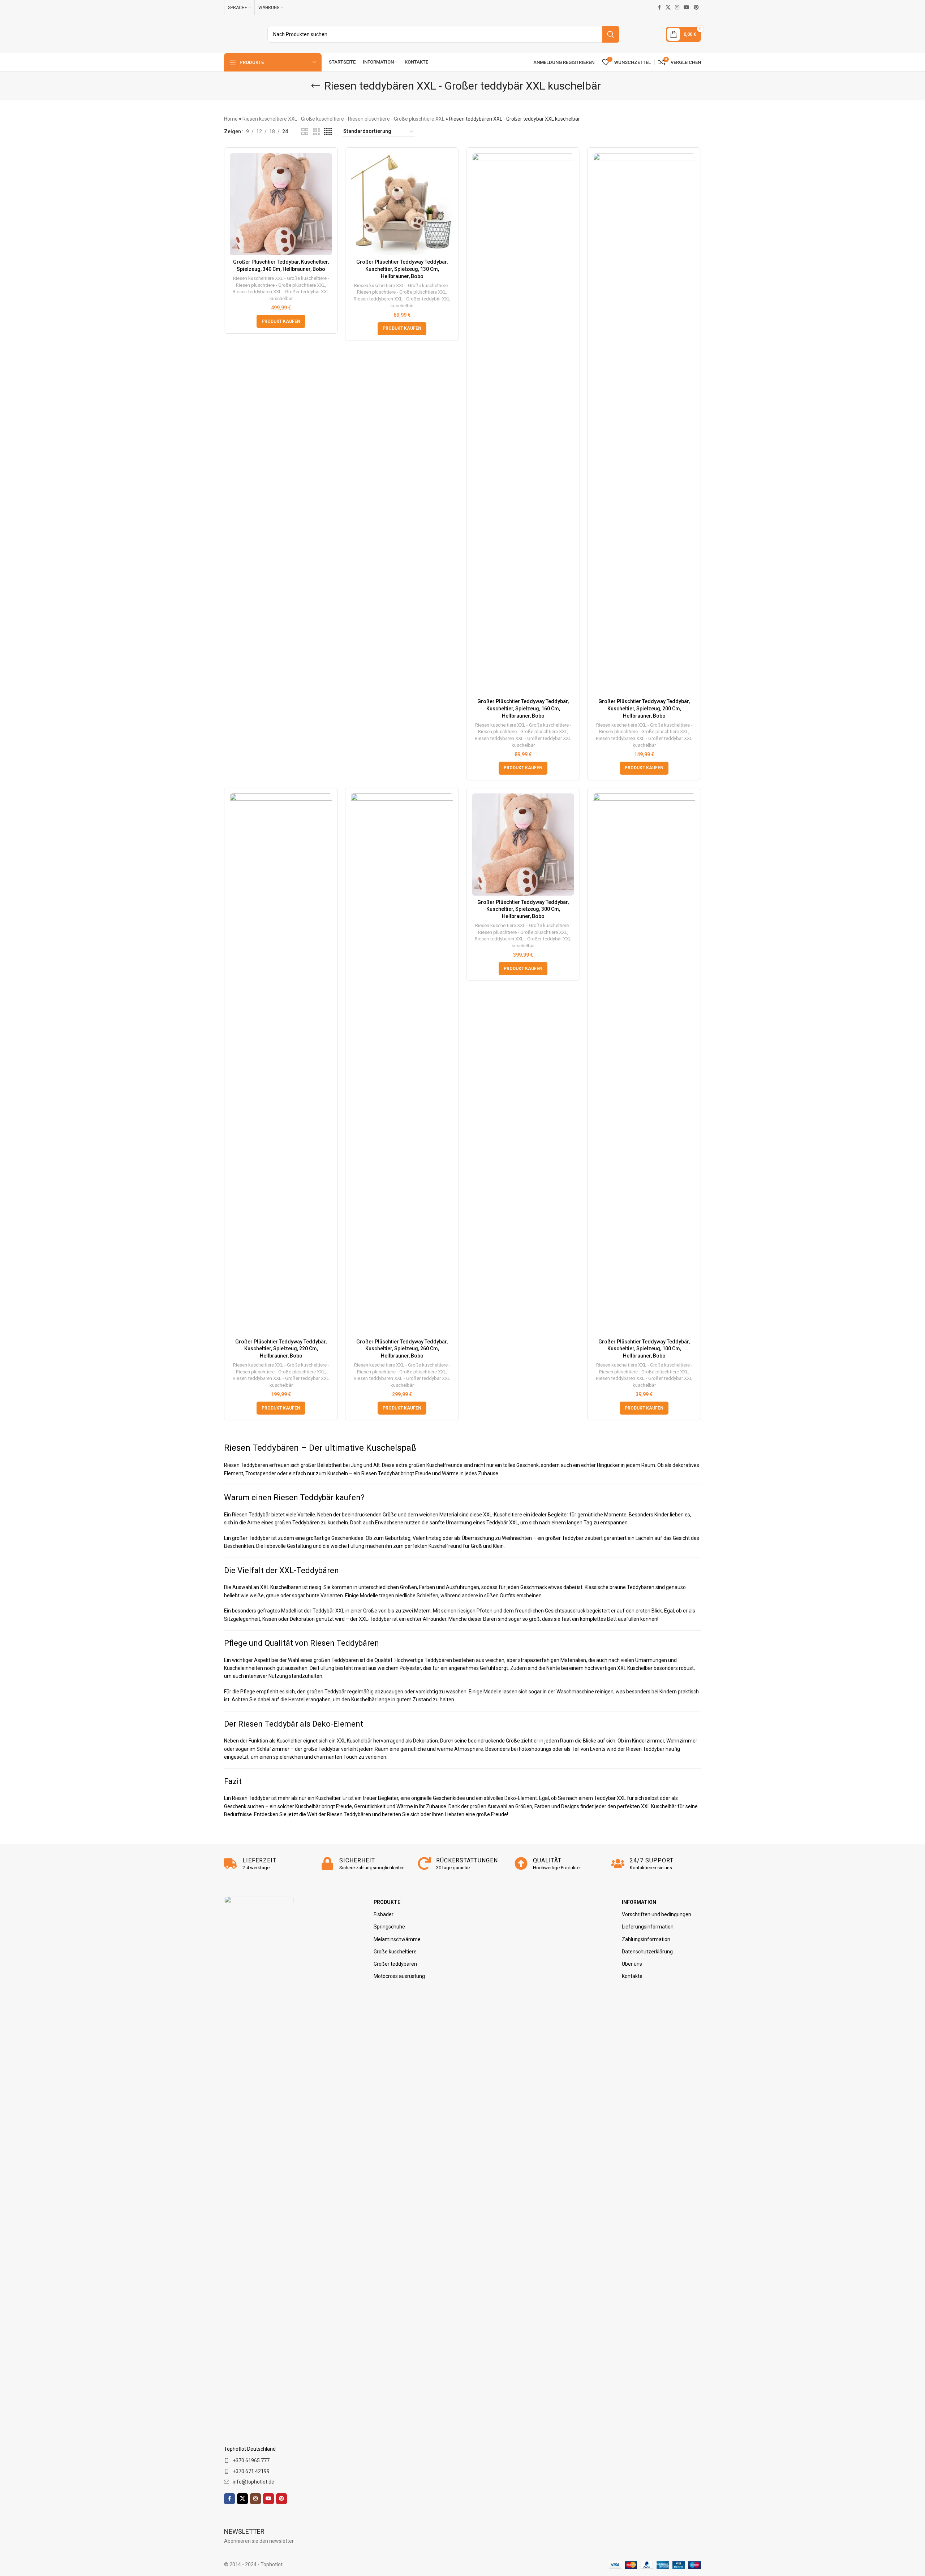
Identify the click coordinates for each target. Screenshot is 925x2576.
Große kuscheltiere (395, 1952)
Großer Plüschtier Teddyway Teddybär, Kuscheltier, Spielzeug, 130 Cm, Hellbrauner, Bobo (402, 269)
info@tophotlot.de (253, 2482)
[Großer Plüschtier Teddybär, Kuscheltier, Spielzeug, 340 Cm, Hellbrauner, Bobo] (281, 204)
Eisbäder (384, 1914)
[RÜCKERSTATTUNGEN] (424, 1863)
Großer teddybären (395, 1964)
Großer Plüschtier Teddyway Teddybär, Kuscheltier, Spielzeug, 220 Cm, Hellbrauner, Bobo (281, 1349)
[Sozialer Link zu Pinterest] (696, 7)
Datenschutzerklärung (647, 1952)
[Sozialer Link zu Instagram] (677, 7)
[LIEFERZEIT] (231, 1863)
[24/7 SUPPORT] (618, 1863)
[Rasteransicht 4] (328, 132)
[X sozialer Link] (668, 7)
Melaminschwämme (397, 1939)
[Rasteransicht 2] (305, 132)
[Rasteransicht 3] (316, 132)
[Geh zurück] (315, 86)
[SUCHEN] (611, 34)
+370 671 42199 (251, 2471)
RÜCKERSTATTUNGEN (467, 1860)
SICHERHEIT (357, 1860)
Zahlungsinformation (646, 1939)
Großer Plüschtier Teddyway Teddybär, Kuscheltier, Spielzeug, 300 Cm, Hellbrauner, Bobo (523, 909)
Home (231, 119)
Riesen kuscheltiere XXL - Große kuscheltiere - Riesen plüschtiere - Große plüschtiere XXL (343, 119)
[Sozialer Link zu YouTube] (687, 7)
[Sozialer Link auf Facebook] (659, 7)
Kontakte (632, 1976)
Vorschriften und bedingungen (657, 1914)
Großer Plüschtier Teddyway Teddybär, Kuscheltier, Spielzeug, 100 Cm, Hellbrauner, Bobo (644, 1349)
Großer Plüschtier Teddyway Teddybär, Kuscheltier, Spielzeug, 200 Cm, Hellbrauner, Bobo (644, 708)
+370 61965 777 (251, 2460)
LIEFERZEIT (259, 1860)
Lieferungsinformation (648, 1927)
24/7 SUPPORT (652, 1860)
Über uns (632, 1964)
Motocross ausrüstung (399, 1976)
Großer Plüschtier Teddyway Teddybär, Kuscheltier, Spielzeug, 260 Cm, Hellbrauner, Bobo (402, 1349)
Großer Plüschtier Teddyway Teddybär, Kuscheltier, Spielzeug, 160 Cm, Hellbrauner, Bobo (523, 708)
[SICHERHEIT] (327, 1863)
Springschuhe (389, 1927)
